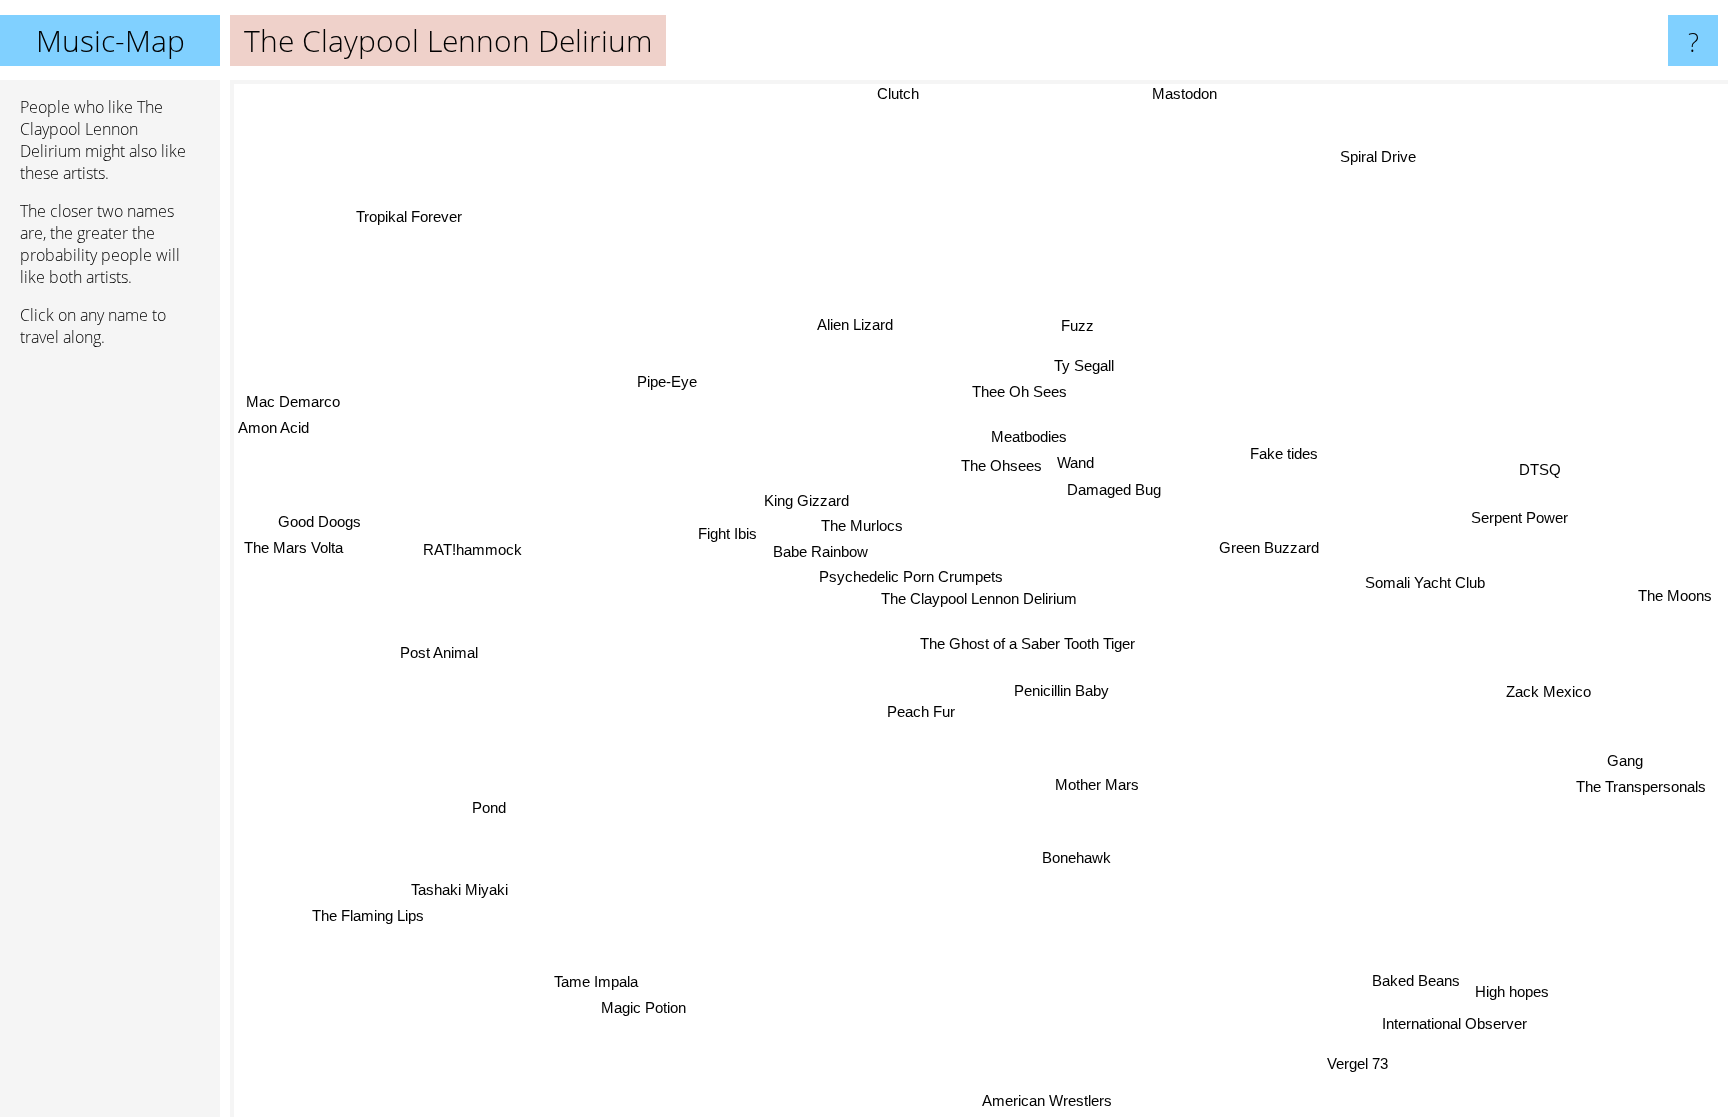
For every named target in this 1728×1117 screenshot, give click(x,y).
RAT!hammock (473, 551)
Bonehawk (1079, 857)
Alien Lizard (852, 325)
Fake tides (1282, 450)
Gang (1625, 758)
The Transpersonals (1642, 785)
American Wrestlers (1044, 1100)
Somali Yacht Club (1427, 601)
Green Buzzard (1268, 544)
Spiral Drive (1383, 159)
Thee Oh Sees (1016, 390)
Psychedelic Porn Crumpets (912, 576)
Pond (489, 806)
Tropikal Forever (410, 215)
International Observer (1455, 1022)
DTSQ (1539, 467)
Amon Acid (273, 429)
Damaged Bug (1112, 487)
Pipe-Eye (669, 381)
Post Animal (439, 652)
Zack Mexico (1548, 690)
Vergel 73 (1361, 1061)
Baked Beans (1417, 978)
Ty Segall (1080, 364)
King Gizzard (805, 500)
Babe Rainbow (822, 551)
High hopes (1514, 992)
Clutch (897, 93)
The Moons (1674, 593)
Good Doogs (320, 520)
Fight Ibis (729, 536)
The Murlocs (863, 525)
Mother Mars (1099, 784)
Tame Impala (594, 980)
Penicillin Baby (1062, 690)
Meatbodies (1028, 435)
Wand (1074, 461)
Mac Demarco (292, 403)
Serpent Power (1518, 515)
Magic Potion (642, 1007)
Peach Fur (925, 712)
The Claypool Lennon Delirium (979, 598)
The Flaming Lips (366, 913)
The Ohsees (1000, 464)
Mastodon (1183, 93)
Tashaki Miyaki (458, 887)
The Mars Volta (293, 547)
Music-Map (110, 40)
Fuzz (1072, 323)
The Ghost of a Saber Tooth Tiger (1028, 643)
